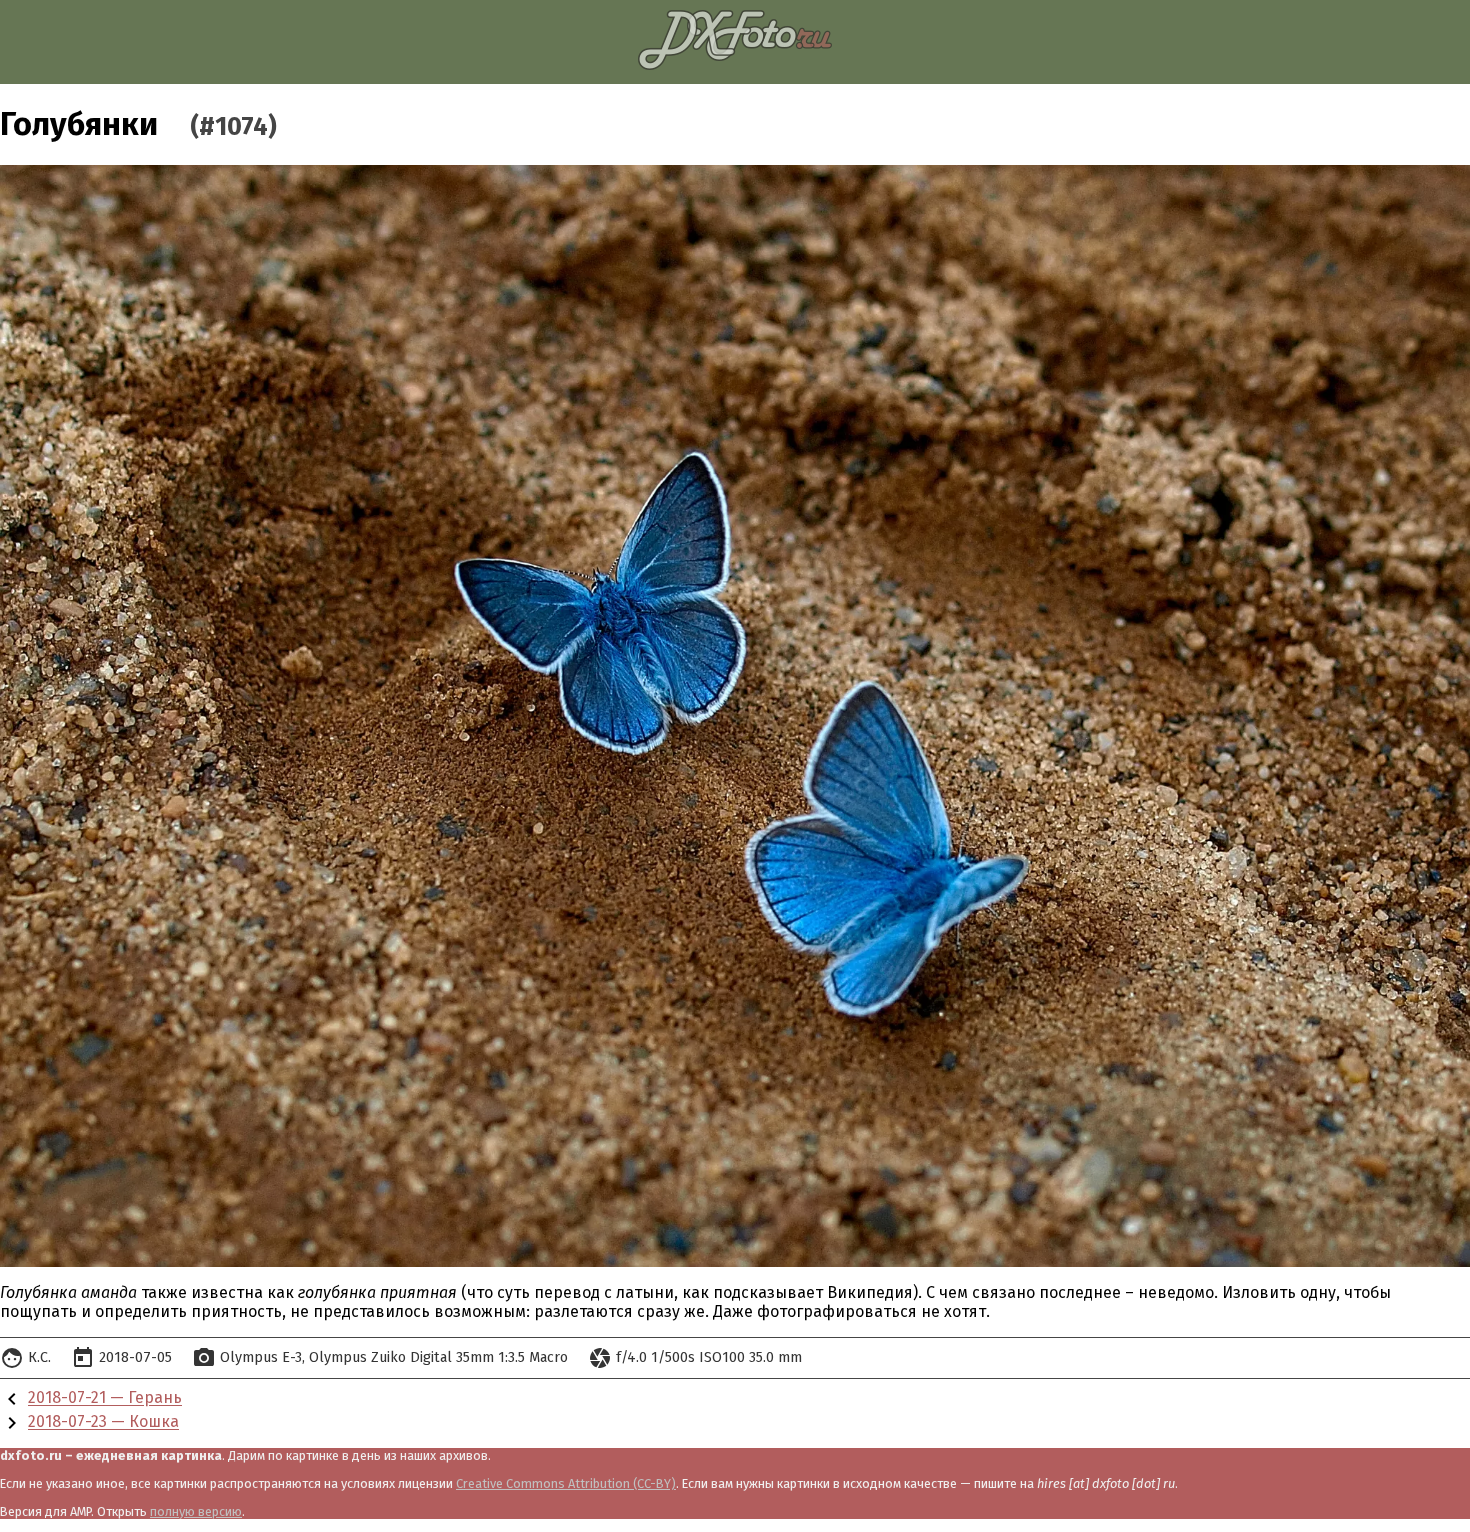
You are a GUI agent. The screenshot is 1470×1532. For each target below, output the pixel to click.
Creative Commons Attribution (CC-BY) (566, 1483)
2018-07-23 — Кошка (103, 1422)
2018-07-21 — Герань (105, 1398)
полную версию (196, 1511)
